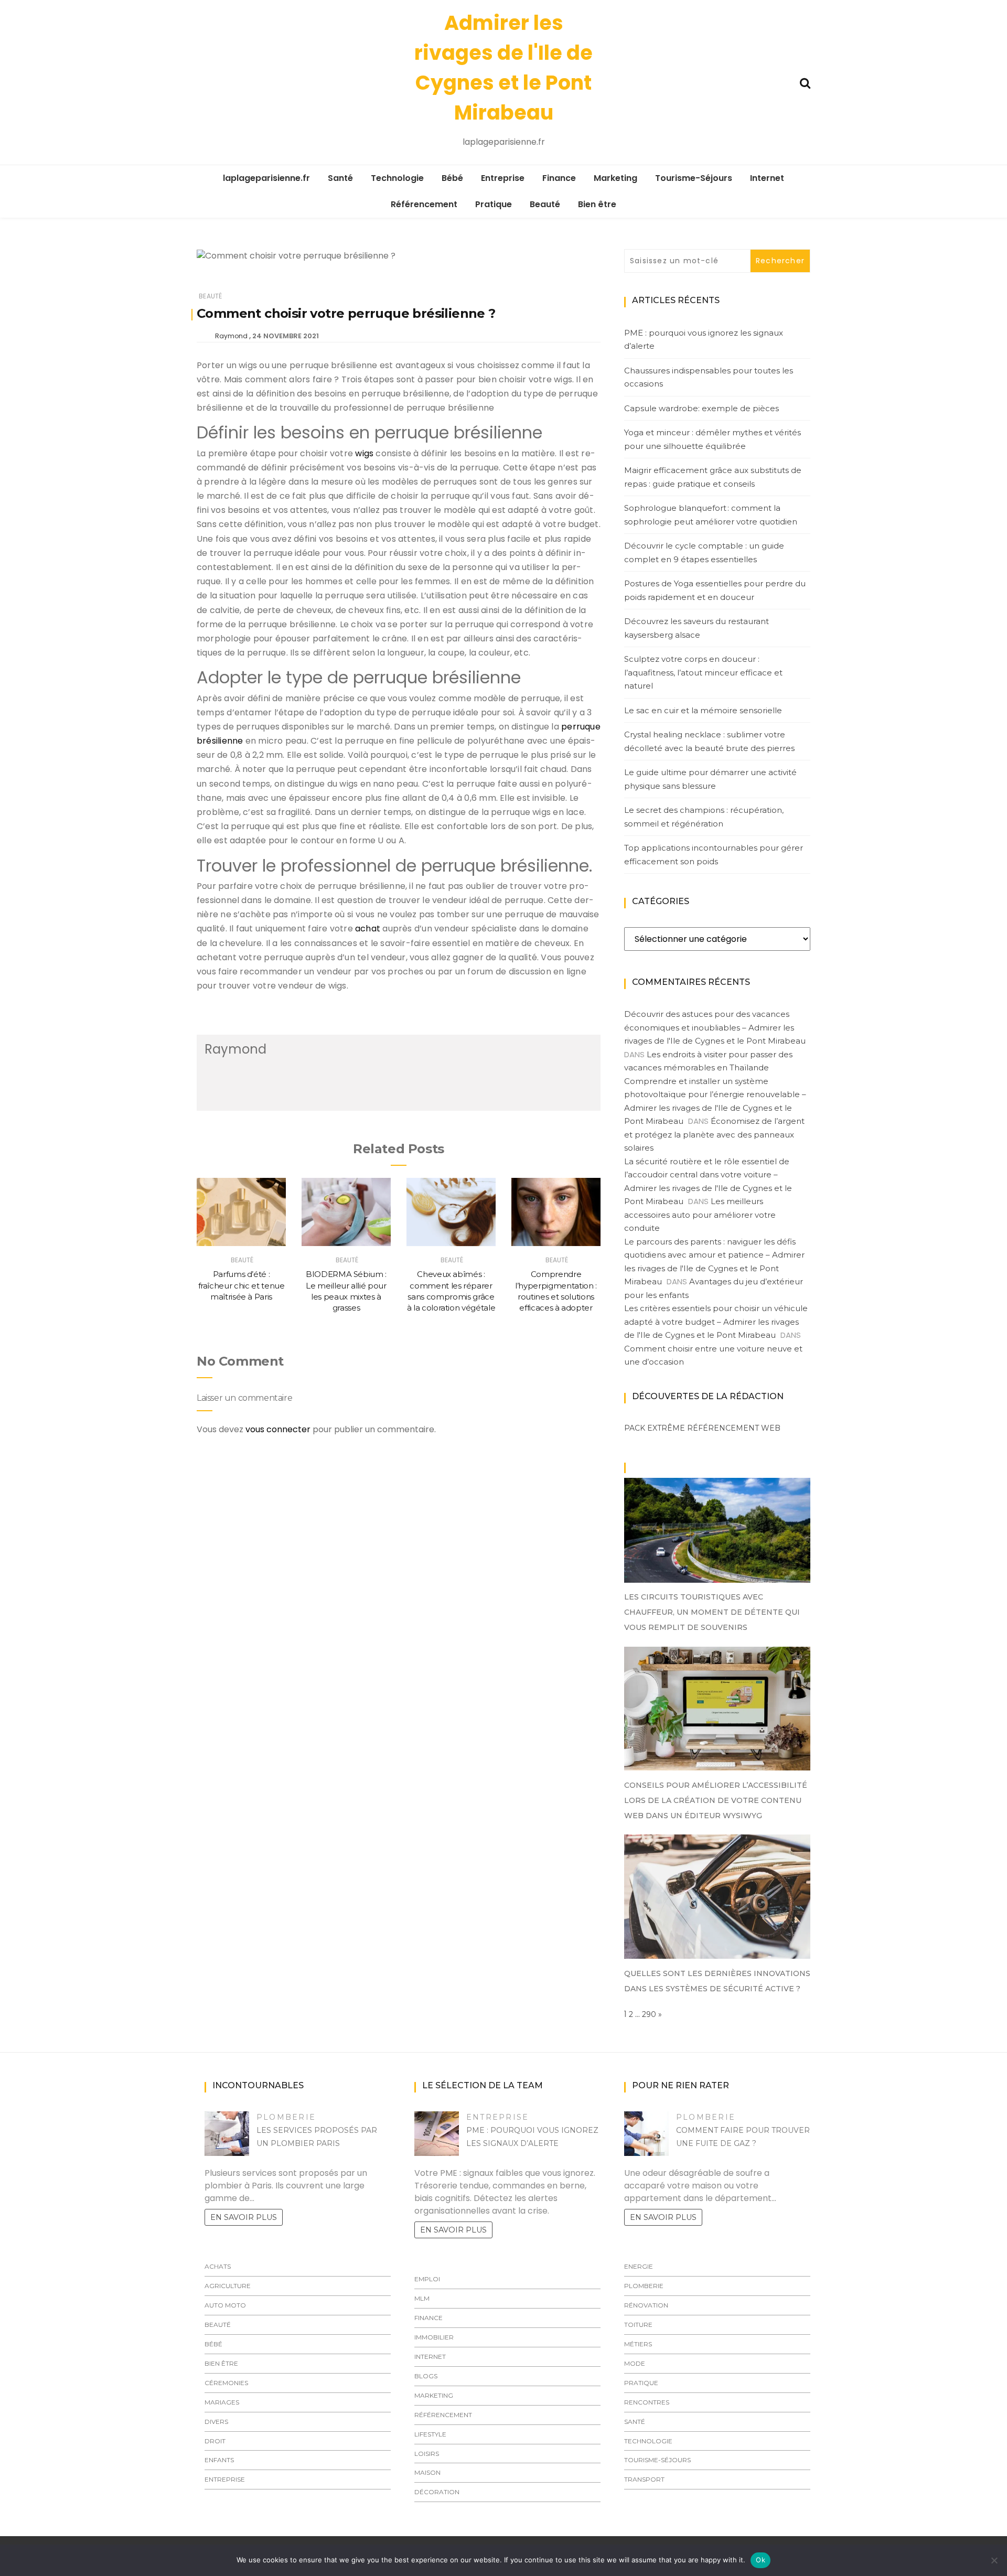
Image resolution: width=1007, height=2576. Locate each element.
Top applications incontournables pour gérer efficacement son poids (714, 855)
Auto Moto (225, 2305)
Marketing (615, 178)
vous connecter (278, 1429)
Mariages (222, 2402)
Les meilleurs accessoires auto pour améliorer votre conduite (700, 1215)
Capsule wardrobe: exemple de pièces (701, 408)
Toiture (638, 2325)
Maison (427, 2472)
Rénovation (646, 2305)
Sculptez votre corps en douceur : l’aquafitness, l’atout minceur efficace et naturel (703, 672)
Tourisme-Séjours (694, 178)
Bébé (452, 178)
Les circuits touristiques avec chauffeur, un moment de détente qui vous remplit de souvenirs (712, 1612)
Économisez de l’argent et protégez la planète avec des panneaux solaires (714, 1134)
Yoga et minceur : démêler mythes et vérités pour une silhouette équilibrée (713, 439)
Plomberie (286, 2117)
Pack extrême (655, 1428)
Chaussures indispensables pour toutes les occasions (709, 377)
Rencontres (647, 2402)
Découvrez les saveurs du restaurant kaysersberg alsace (697, 628)
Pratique (494, 204)
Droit (215, 2441)
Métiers (638, 2344)
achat (368, 929)
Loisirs (427, 2454)
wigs (364, 453)
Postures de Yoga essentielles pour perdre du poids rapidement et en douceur (715, 590)
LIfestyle (430, 2434)
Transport (644, 2479)
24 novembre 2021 (286, 336)
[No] (994, 2560)
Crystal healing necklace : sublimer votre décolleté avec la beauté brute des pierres (709, 741)
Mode (635, 2363)
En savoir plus (244, 2217)
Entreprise (503, 178)
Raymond (231, 336)
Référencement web (734, 1428)
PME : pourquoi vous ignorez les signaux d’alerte (704, 340)
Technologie (397, 178)
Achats (218, 2266)
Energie (639, 2266)
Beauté (545, 204)
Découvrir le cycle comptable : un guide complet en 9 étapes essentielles (704, 552)
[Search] (805, 82)
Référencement (424, 204)
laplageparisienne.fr (266, 178)
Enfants (219, 2460)
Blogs (426, 2376)
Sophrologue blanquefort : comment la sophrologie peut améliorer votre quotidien (711, 515)
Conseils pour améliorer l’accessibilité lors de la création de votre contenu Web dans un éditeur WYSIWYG (716, 1800)
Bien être (597, 204)
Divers (216, 2422)
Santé (340, 178)
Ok (760, 2560)
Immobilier (434, 2337)
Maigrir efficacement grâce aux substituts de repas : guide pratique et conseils (713, 477)
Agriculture (228, 2286)
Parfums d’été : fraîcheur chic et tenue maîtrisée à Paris (242, 1285)
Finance (559, 178)
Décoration (437, 2492)
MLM (422, 2298)
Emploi (427, 2279)
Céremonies (226, 2383)
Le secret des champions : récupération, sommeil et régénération (704, 817)
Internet (767, 178)
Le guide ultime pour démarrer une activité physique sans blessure (710, 779)
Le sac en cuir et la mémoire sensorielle (703, 710)
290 (649, 2014)
